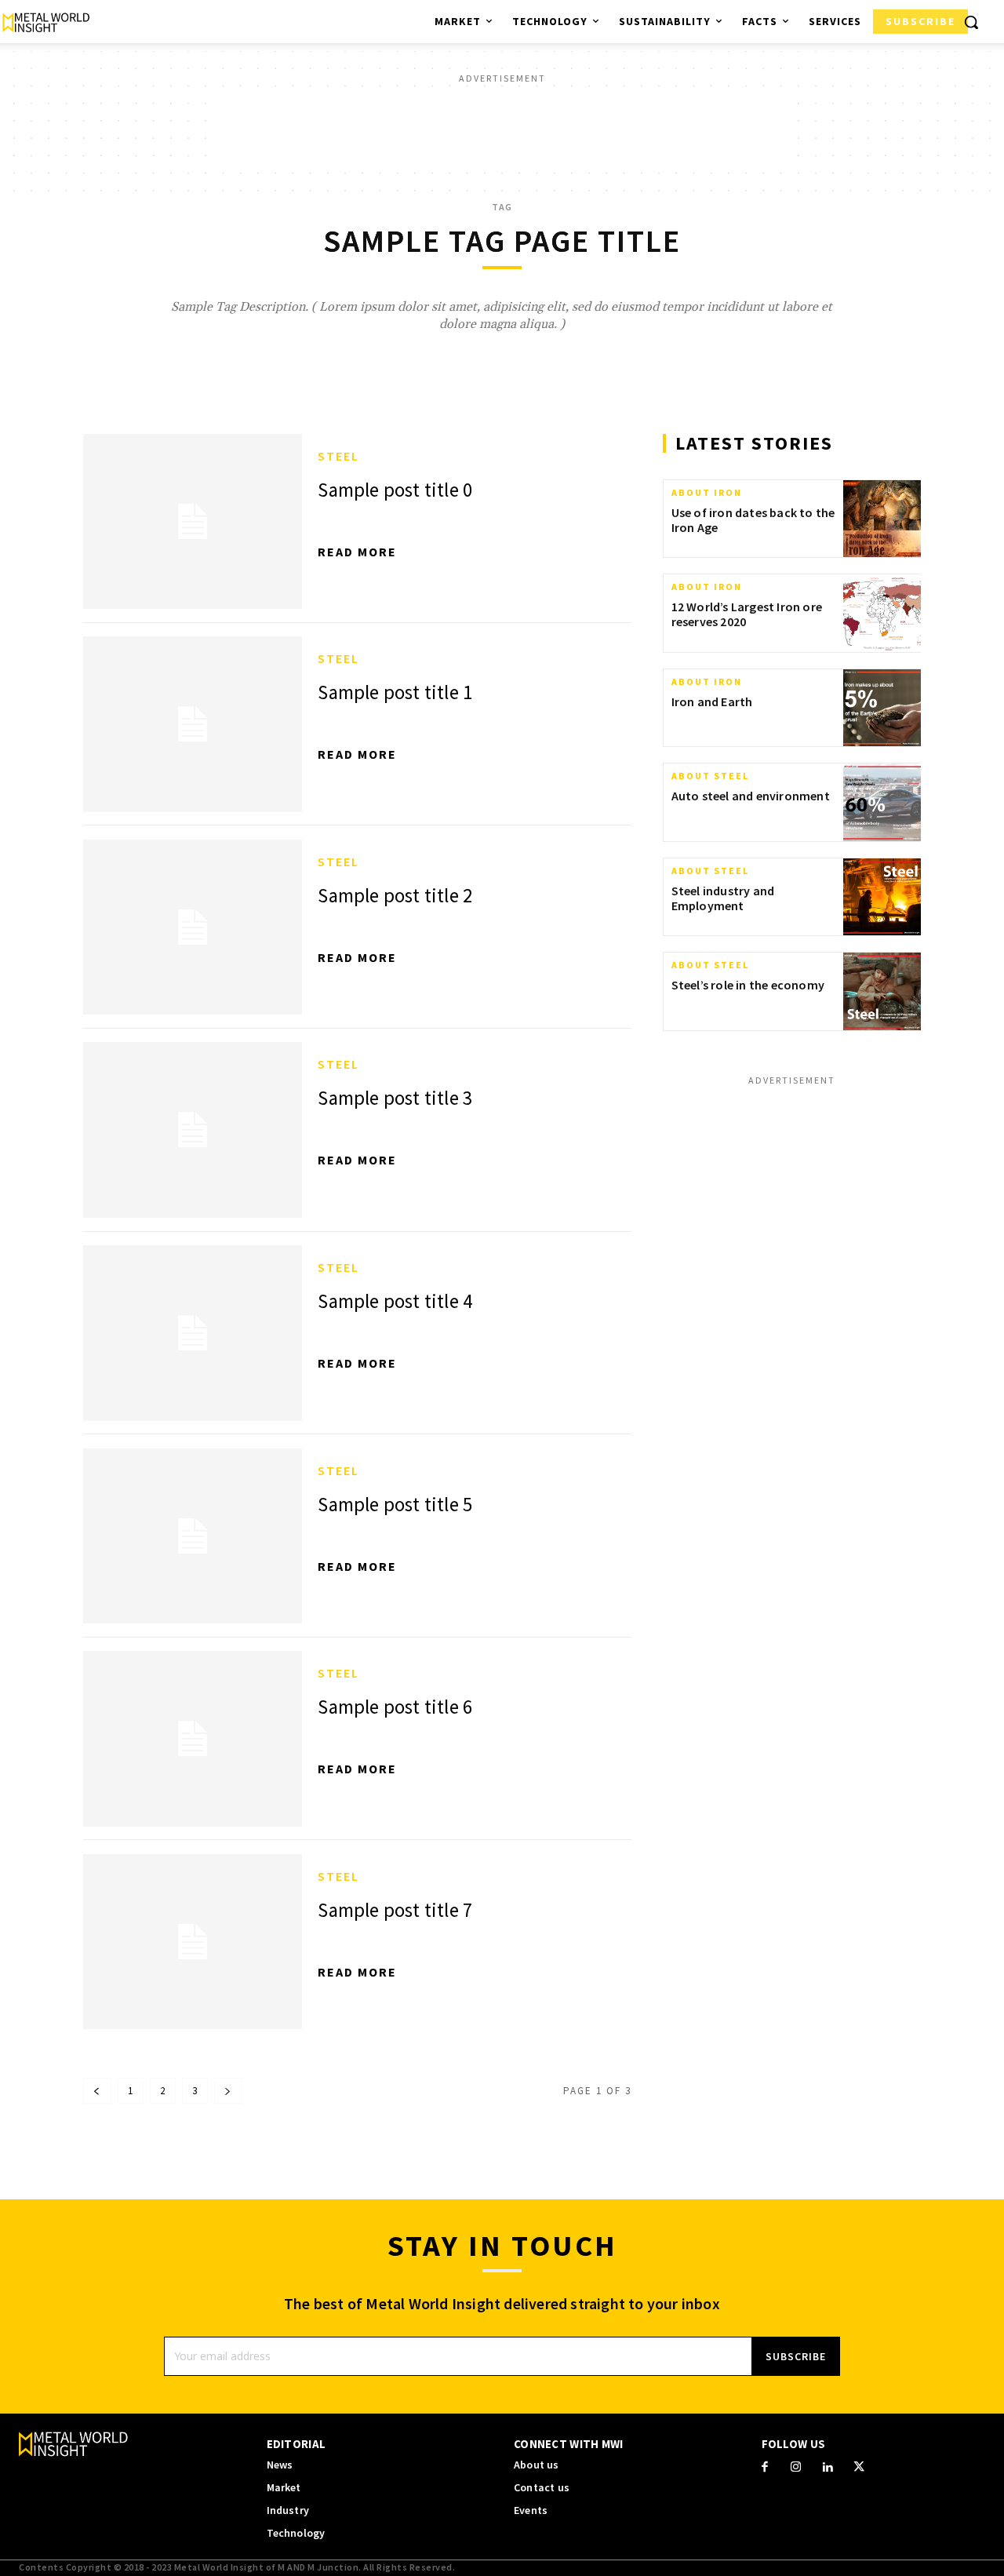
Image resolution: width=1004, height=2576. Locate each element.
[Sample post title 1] (193, 724)
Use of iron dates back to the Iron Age (753, 520)
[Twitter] (859, 2468)
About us (537, 2465)
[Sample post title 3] (193, 1130)
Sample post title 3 (395, 1098)
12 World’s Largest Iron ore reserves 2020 (747, 614)
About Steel (710, 776)
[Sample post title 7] (193, 1942)
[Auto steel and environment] (882, 802)
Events (531, 2510)
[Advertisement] (502, 126)
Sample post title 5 (395, 1504)
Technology (296, 2533)
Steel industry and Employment (723, 898)
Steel (338, 456)
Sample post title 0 (395, 490)
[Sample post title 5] (193, 1536)
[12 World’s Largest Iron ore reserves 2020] (882, 613)
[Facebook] (765, 2468)
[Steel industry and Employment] (882, 897)
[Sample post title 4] (193, 1333)
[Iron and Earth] (882, 708)
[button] (971, 22)
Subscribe (796, 2356)
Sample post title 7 (395, 1910)
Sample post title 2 (395, 895)
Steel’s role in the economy (748, 985)
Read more (357, 552)
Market (284, 2488)
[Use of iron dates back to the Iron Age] (882, 519)
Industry (288, 2510)
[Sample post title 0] (193, 522)
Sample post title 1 (395, 692)
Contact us (542, 2488)
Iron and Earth (712, 701)
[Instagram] (796, 2468)
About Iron (707, 493)
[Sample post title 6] (193, 1739)
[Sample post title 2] (193, 927)
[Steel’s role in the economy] (882, 991)
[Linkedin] (828, 2468)
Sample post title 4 (395, 1301)
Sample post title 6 (395, 1707)
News (280, 2465)
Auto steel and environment (751, 796)
